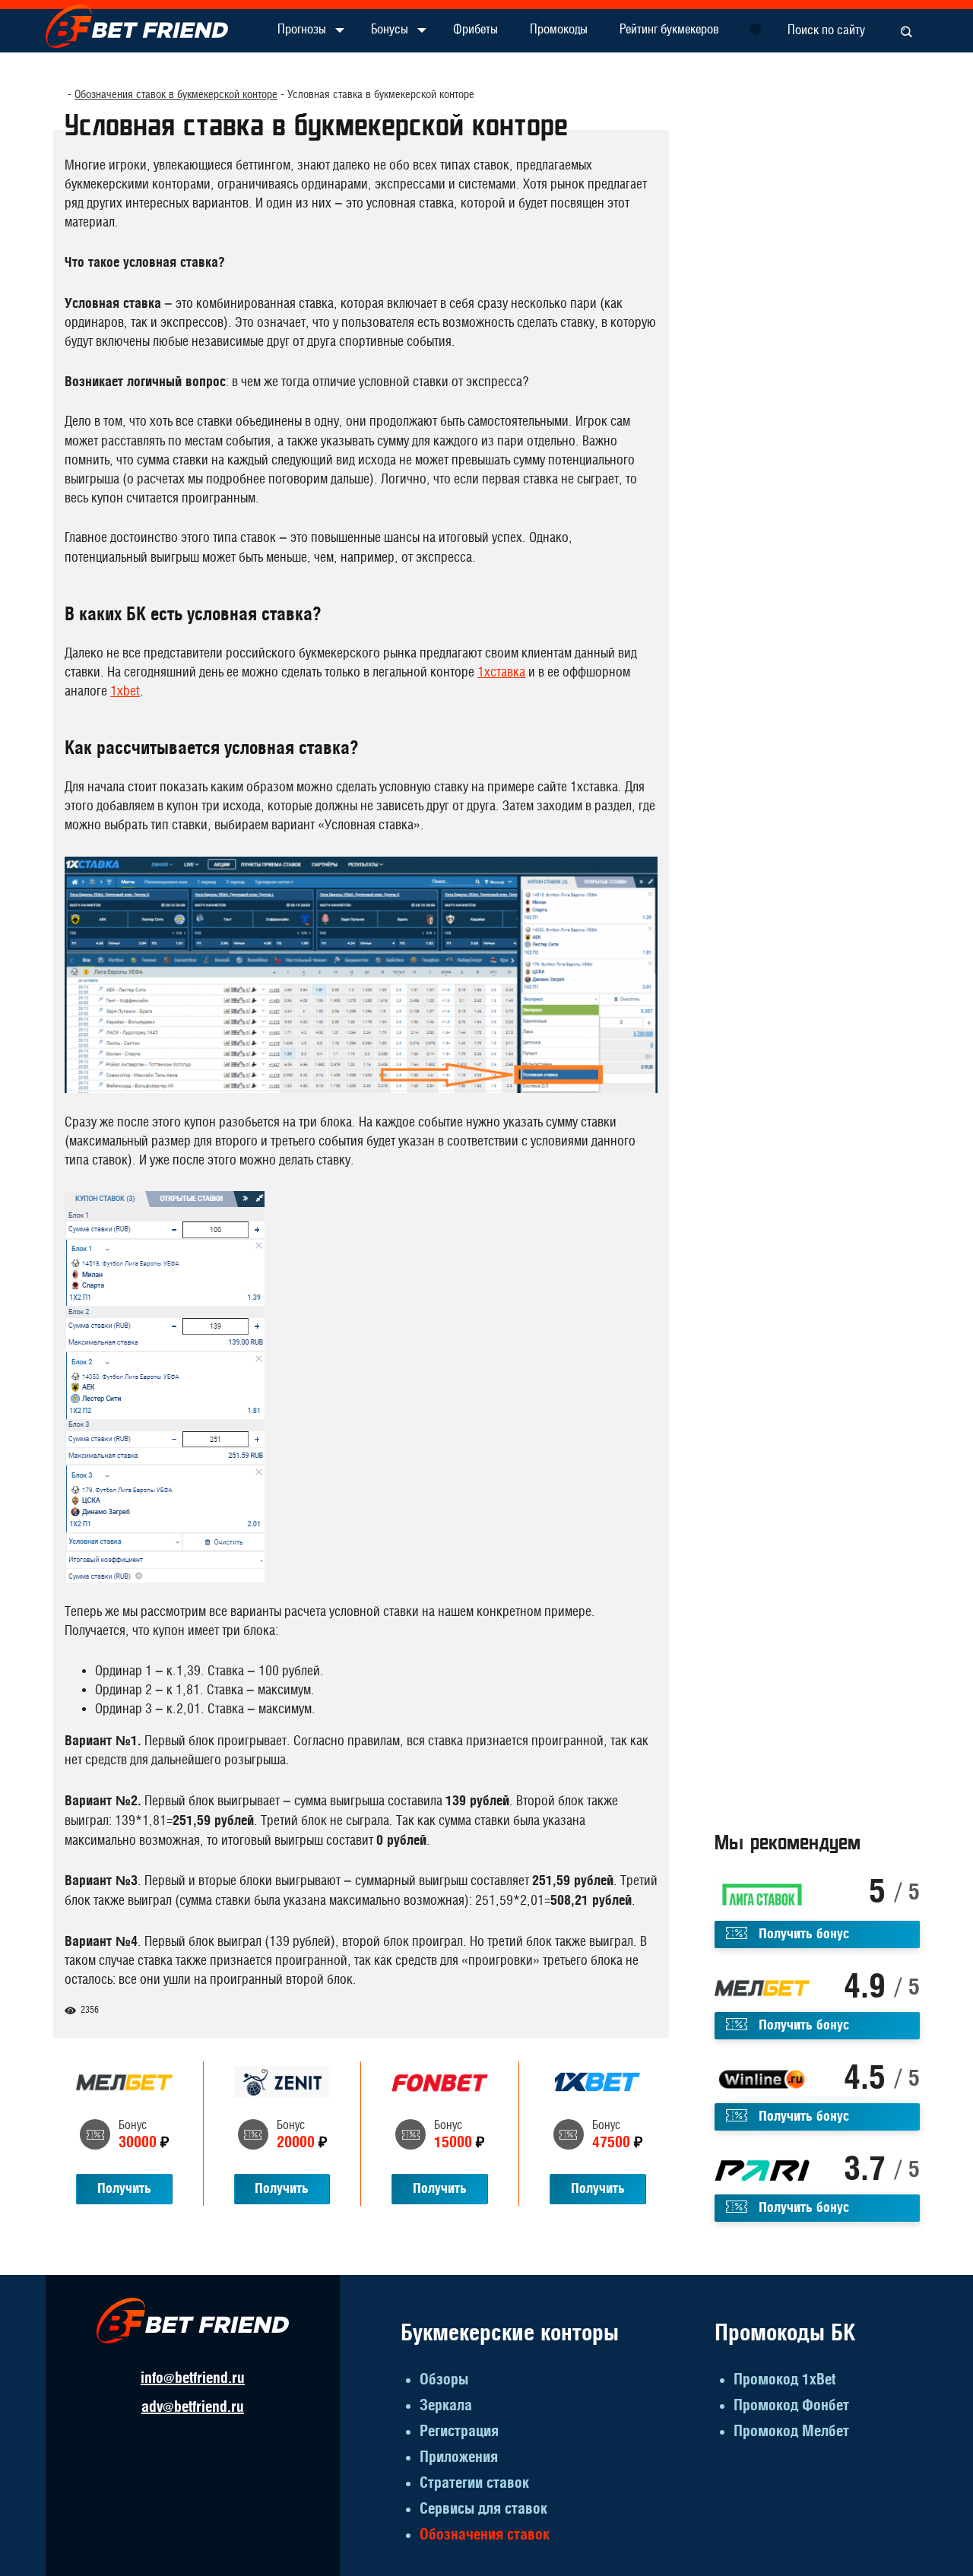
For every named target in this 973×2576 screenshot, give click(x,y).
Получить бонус (804, 1934)
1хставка (501, 673)
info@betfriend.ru (193, 2378)
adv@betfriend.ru (193, 2407)
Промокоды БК (785, 2334)
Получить (124, 2189)
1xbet (125, 692)
